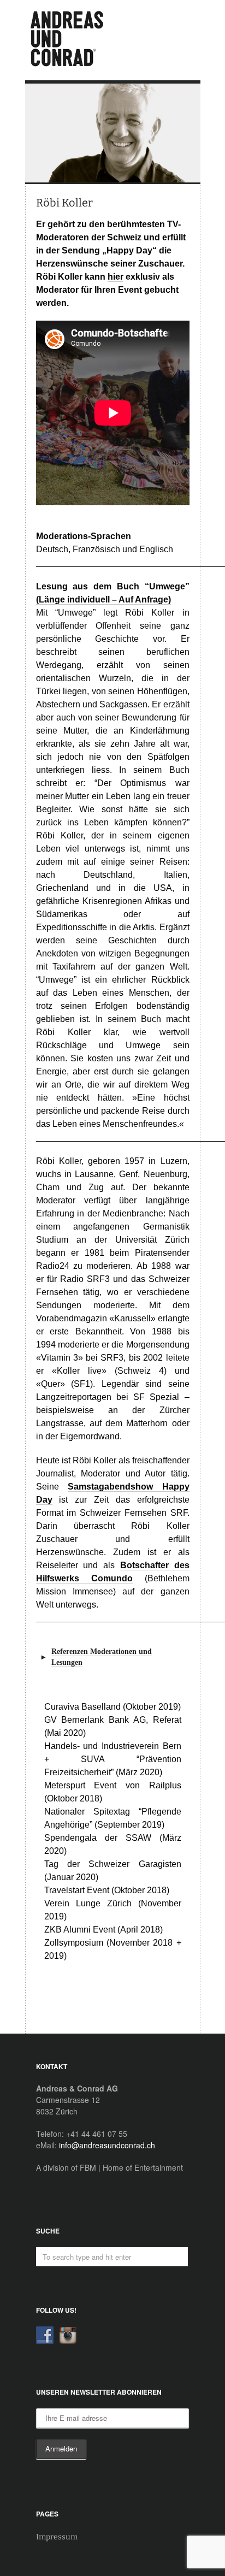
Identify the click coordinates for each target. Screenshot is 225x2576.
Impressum (57, 2537)
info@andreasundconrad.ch (107, 2145)
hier (116, 277)
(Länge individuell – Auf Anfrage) (103, 599)
